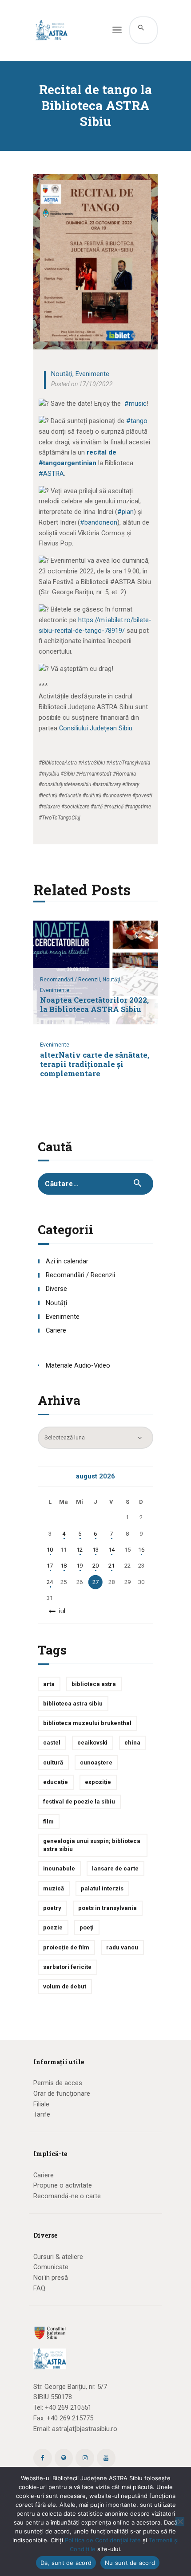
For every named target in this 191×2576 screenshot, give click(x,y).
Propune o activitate (63, 2185)
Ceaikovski (92, 1743)
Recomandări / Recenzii (80, 1275)
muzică (54, 1888)
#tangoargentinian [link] (68, 463)
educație (56, 1782)
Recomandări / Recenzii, (71, 980)
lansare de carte (115, 1868)
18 (64, 1566)
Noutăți (62, 374)
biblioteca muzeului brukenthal (87, 1723)
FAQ (39, 2288)
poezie (53, 1927)
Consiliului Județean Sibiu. (96, 728)
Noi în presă (51, 2278)
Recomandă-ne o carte (67, 2196)
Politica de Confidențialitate (103, 2540)
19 (80, 1566)
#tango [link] (137, 421)
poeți (87, 1927)
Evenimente (92, 374)
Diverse (56, 1289)
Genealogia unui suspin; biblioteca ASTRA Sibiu (92, 1845)
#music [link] (135, 404)
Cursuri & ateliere (58, 2257)
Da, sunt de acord (66, 2563)
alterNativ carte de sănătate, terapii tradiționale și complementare (95, 1065)
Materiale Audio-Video (78, 1365)
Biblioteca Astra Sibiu (73, 1704)
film (48, 1821)
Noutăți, (112, 980)
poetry (52, 1908)
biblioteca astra (94, 1684)
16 (141, 1550)
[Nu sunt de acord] (180, 2521)
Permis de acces (58, 2083)
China (132, 1743)
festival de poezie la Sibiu (79, 1802)
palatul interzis (102, 1888)
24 (50, 1582)
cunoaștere (96, 1762)
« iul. (60, 1611)
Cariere (56, 1330)
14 (111, 1550)
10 (50, 1550)
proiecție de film (66, 1947)
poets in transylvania (107, 1908)
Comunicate (51, 2267)
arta (49, 1684)
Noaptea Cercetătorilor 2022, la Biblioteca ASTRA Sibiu (94, 1005)
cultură (53, 1762)
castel (52, 1743)
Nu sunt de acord (130, 2563)
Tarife (42, 2114)
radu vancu (122, 1947)
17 (50, 1566)
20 (95, 1566)
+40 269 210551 (68, 2407)
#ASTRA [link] (51, 474)
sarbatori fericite (67, 1967)
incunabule (59, 1868)
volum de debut (65, 1986)
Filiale (41, 2104)
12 (80, 1550)
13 (95, 1550)
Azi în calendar (67, 1261)
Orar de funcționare (62, 2094)
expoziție (98, 1782)
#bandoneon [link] (99, 522)
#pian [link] (125, 512)
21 (111, 1566)
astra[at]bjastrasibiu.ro (85, 2429)
